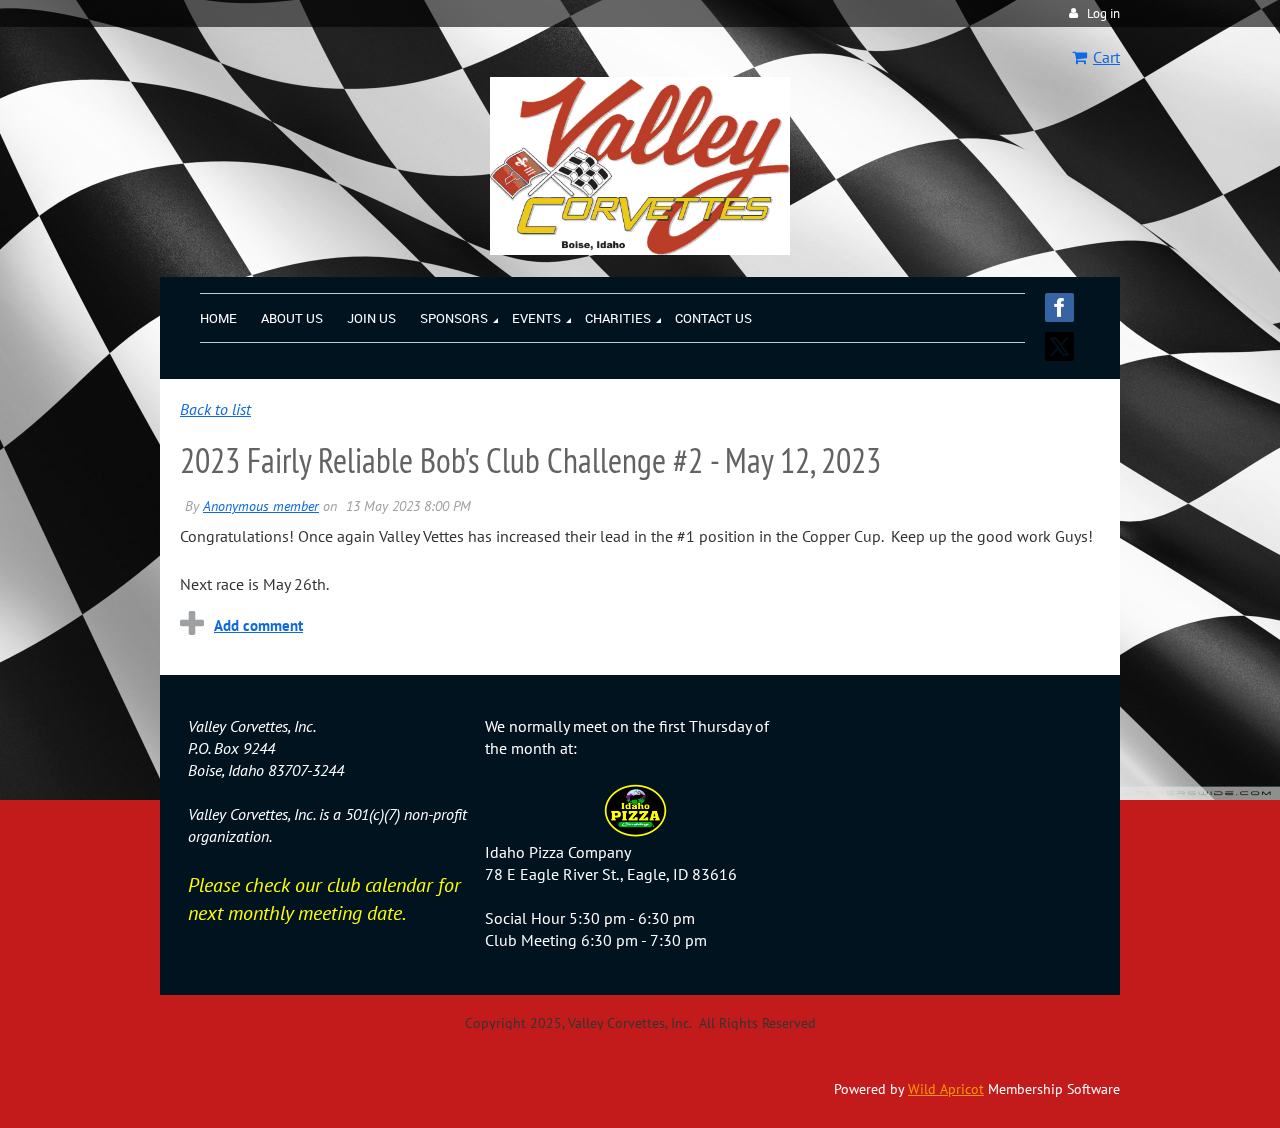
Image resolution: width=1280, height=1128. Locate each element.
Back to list (215, 409)
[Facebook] (1059, 307)
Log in (1103, 13)
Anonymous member (261, 506)
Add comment (258, 625)
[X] (1059, 346)
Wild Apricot (946, 1089)
